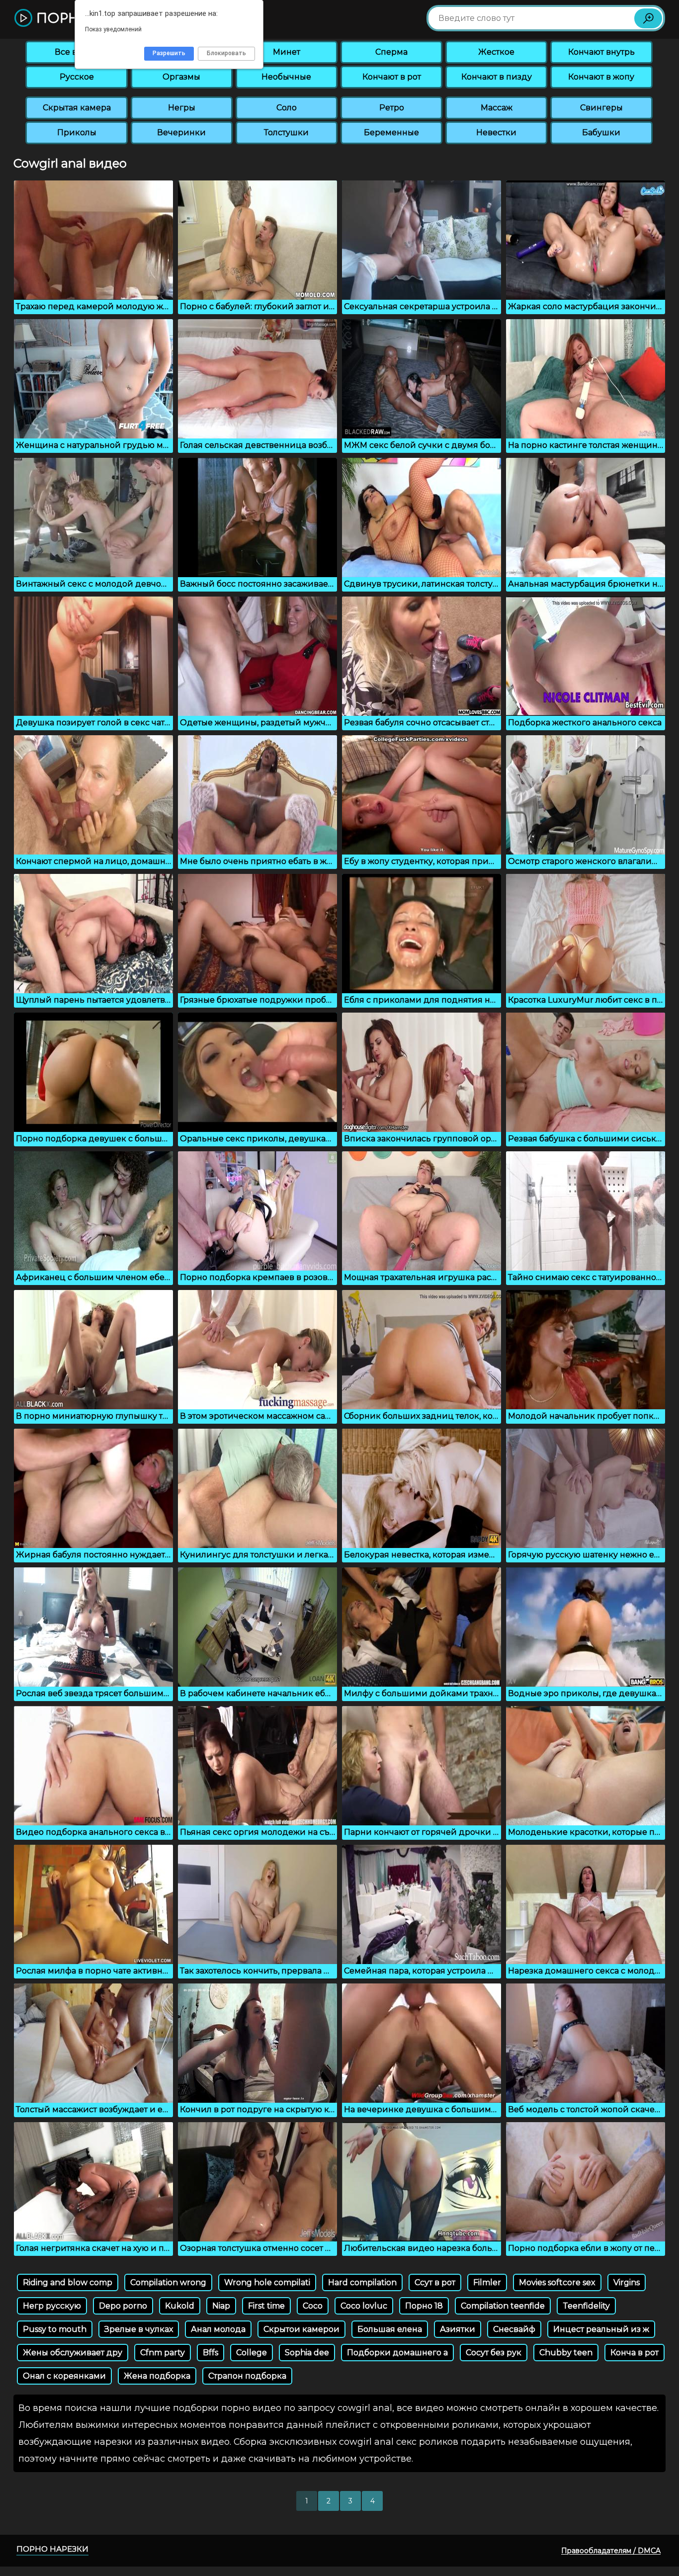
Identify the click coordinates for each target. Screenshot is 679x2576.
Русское (77, 77)
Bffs (211, 2353)
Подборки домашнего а (397, 2353)
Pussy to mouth (55, 2329)
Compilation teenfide (503, 2306)
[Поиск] (648, 18)
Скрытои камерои (301, 2329)
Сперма (391, 52)
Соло (287, 108)
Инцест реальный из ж (601, 2329)
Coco (313, 2306)
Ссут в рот (435, 2282)
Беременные (391, 132)
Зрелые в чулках (139, 2329)
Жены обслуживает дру (73, 2353)
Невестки (496, 132)
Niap (221, 2306)
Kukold (180, 2306)
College (252, 2353)
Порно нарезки (52, 2549)
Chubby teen (566, 2353)
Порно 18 (424, 2306)
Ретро (392, 108)
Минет (287, 52)
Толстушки (286, 132)
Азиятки (458, 2329)
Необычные (286, 77)
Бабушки (601, 132)
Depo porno (123, 2306)
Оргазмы (181, 77)
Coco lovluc (364, 2306)
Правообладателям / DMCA (611, 2551)
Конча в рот (635, 2353)
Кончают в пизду (497, 77)
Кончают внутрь (601, 52)
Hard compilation (362, 2282)
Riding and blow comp (68, 2282)
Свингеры (601, 108)
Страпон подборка (247, 2376)
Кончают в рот (392, 77)
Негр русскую (52, 2306)
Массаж (497, 108)
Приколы (77, 132)
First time (266, 2306)
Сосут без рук (494, 2353)
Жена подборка (157, 2376)
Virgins (627, 2282)
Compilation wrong (168, 2282)
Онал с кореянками (64, 2376)
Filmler (487, 2282)
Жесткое (496, 52)
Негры (182, 108)
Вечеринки (181, 132)
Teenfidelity (586, 2306)
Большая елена (390, 2329)
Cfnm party (163, 2353)
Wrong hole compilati (267, 2282)
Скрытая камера (77, 108)
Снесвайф (514, 2329)
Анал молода (218, 2329)
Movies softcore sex (557, 2282)
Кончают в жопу (601, 77)
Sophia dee (307, 2353)
